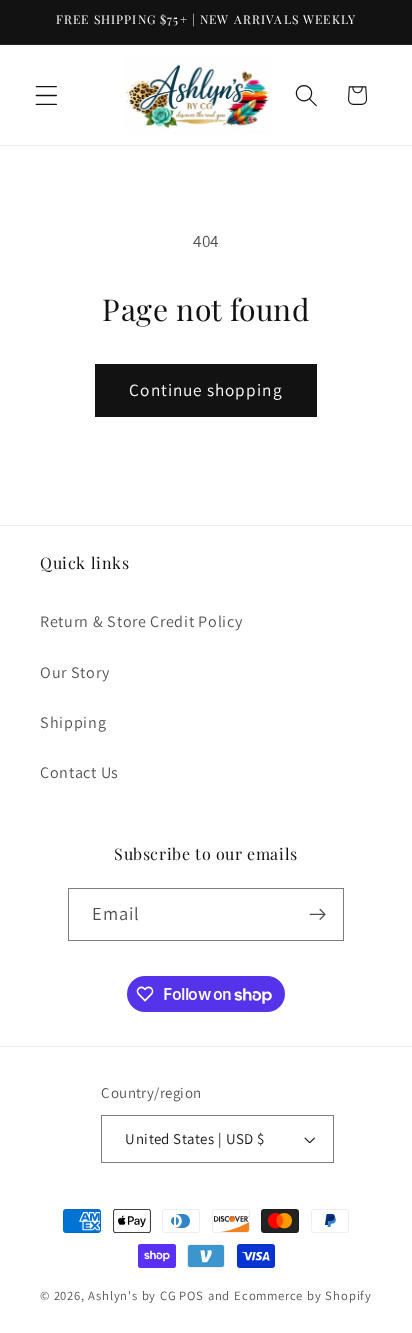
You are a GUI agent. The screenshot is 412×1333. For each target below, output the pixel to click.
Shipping (73, 722)
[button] (46, 95)
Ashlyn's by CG (132, 1295)
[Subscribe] (318, 915)
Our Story (74, 672)
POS (191, 1295)
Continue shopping (206, 389)
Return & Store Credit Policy (141, 621)
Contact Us (79, 772)
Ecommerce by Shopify (303, 1295)
